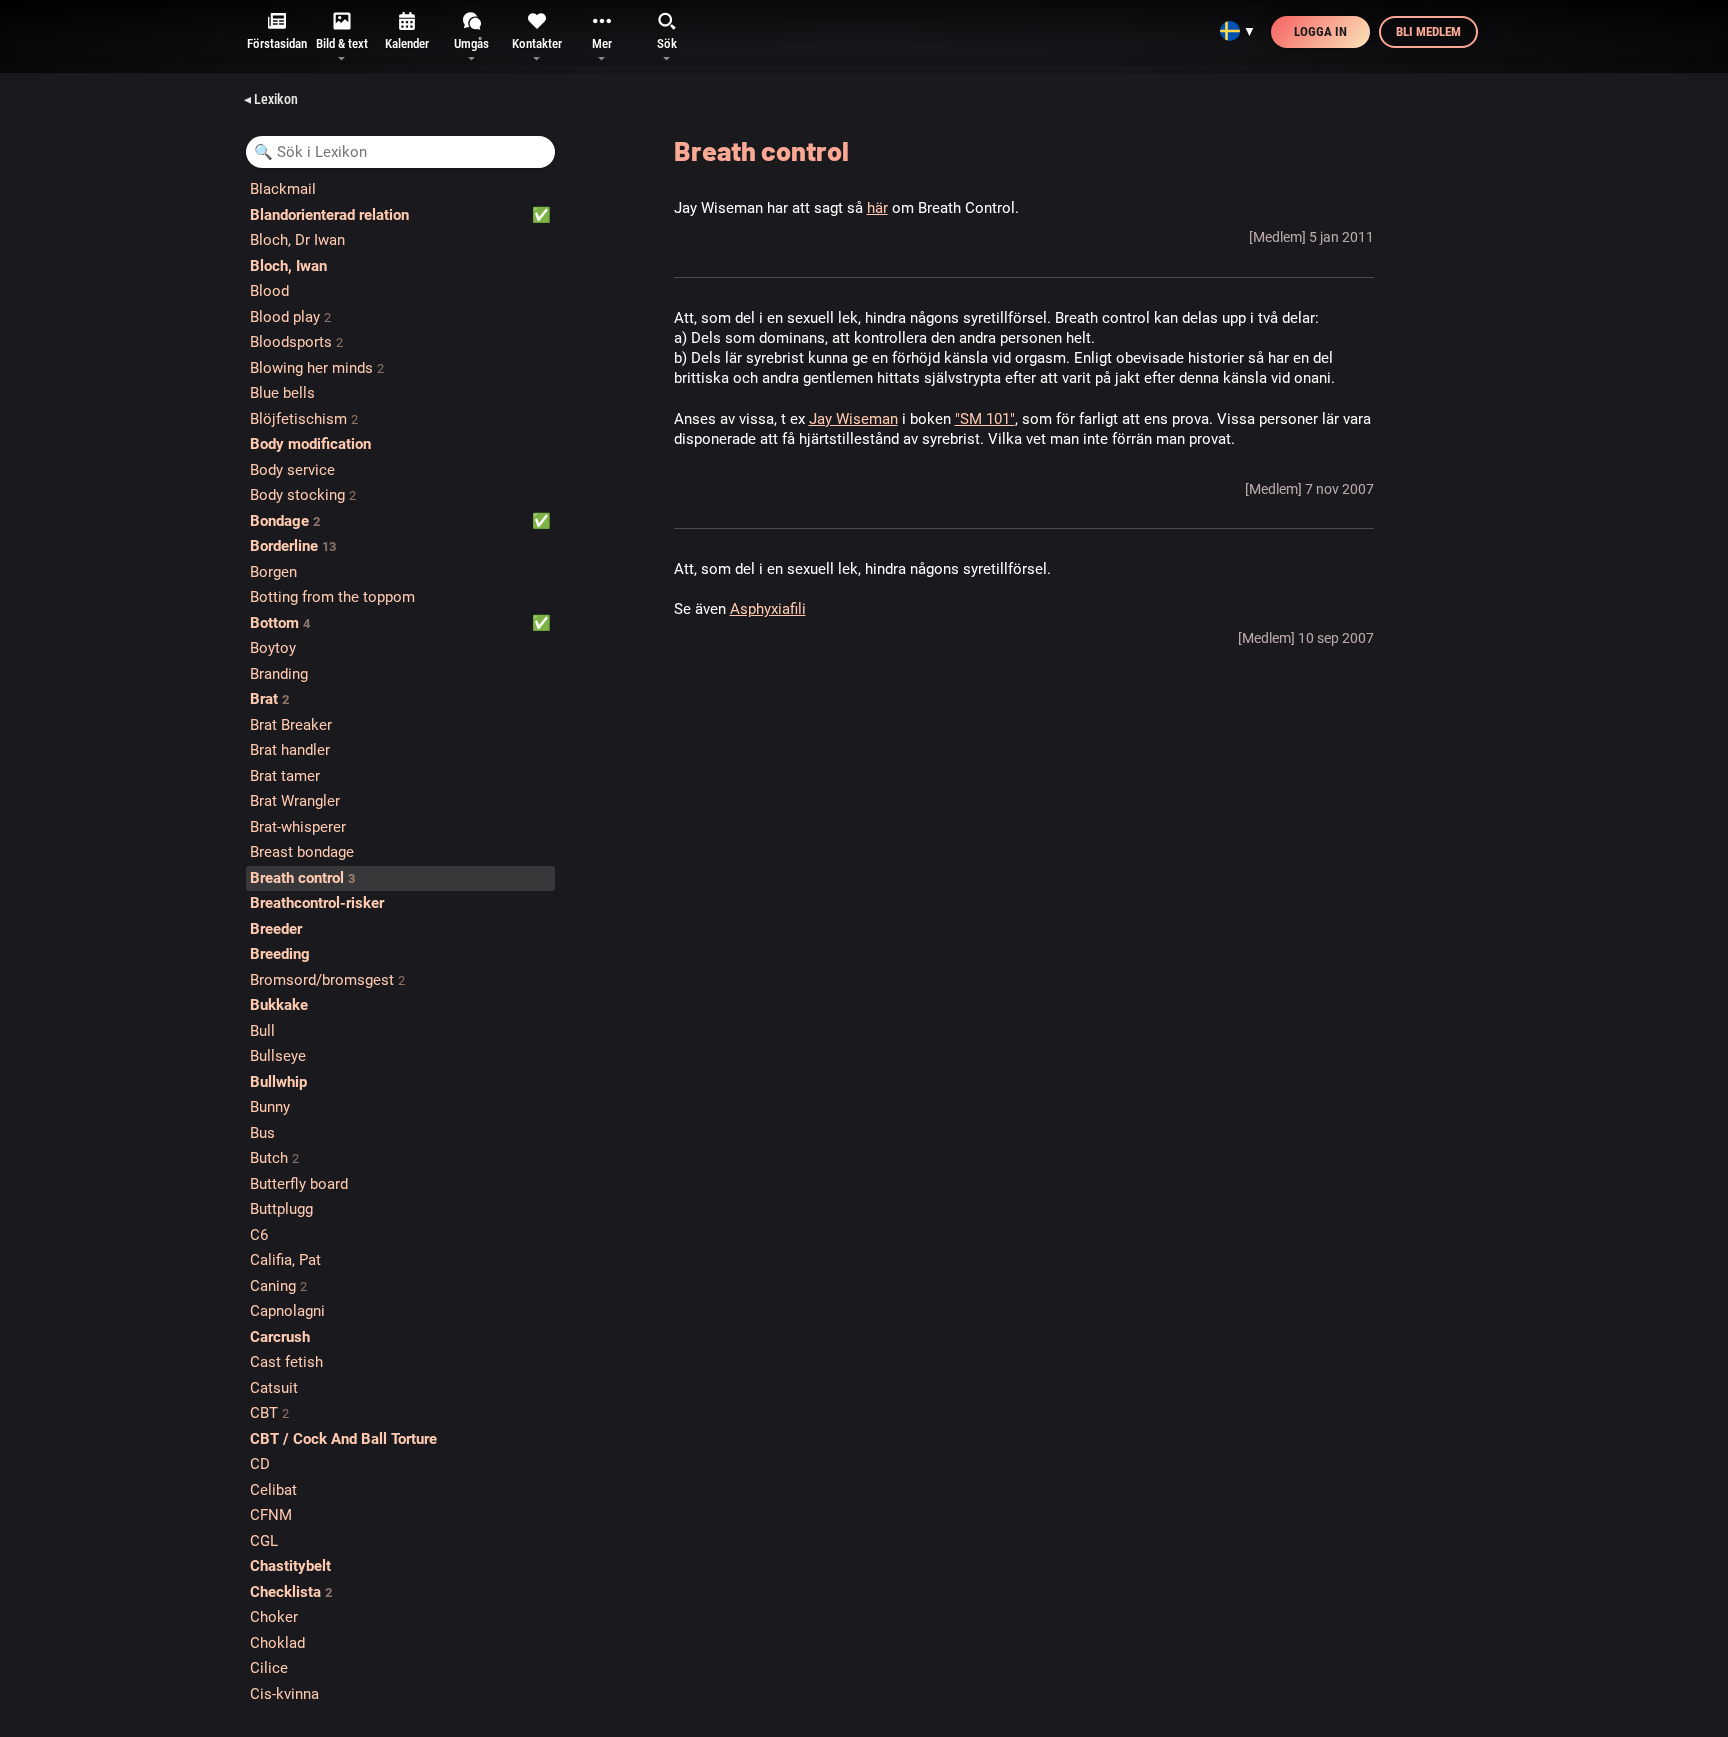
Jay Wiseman (853, 419)
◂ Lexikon (271, 99)
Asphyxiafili (768, 609)
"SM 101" (985, 419)
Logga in (1320, 31)
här (877, 208)
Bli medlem (1428, 31)
